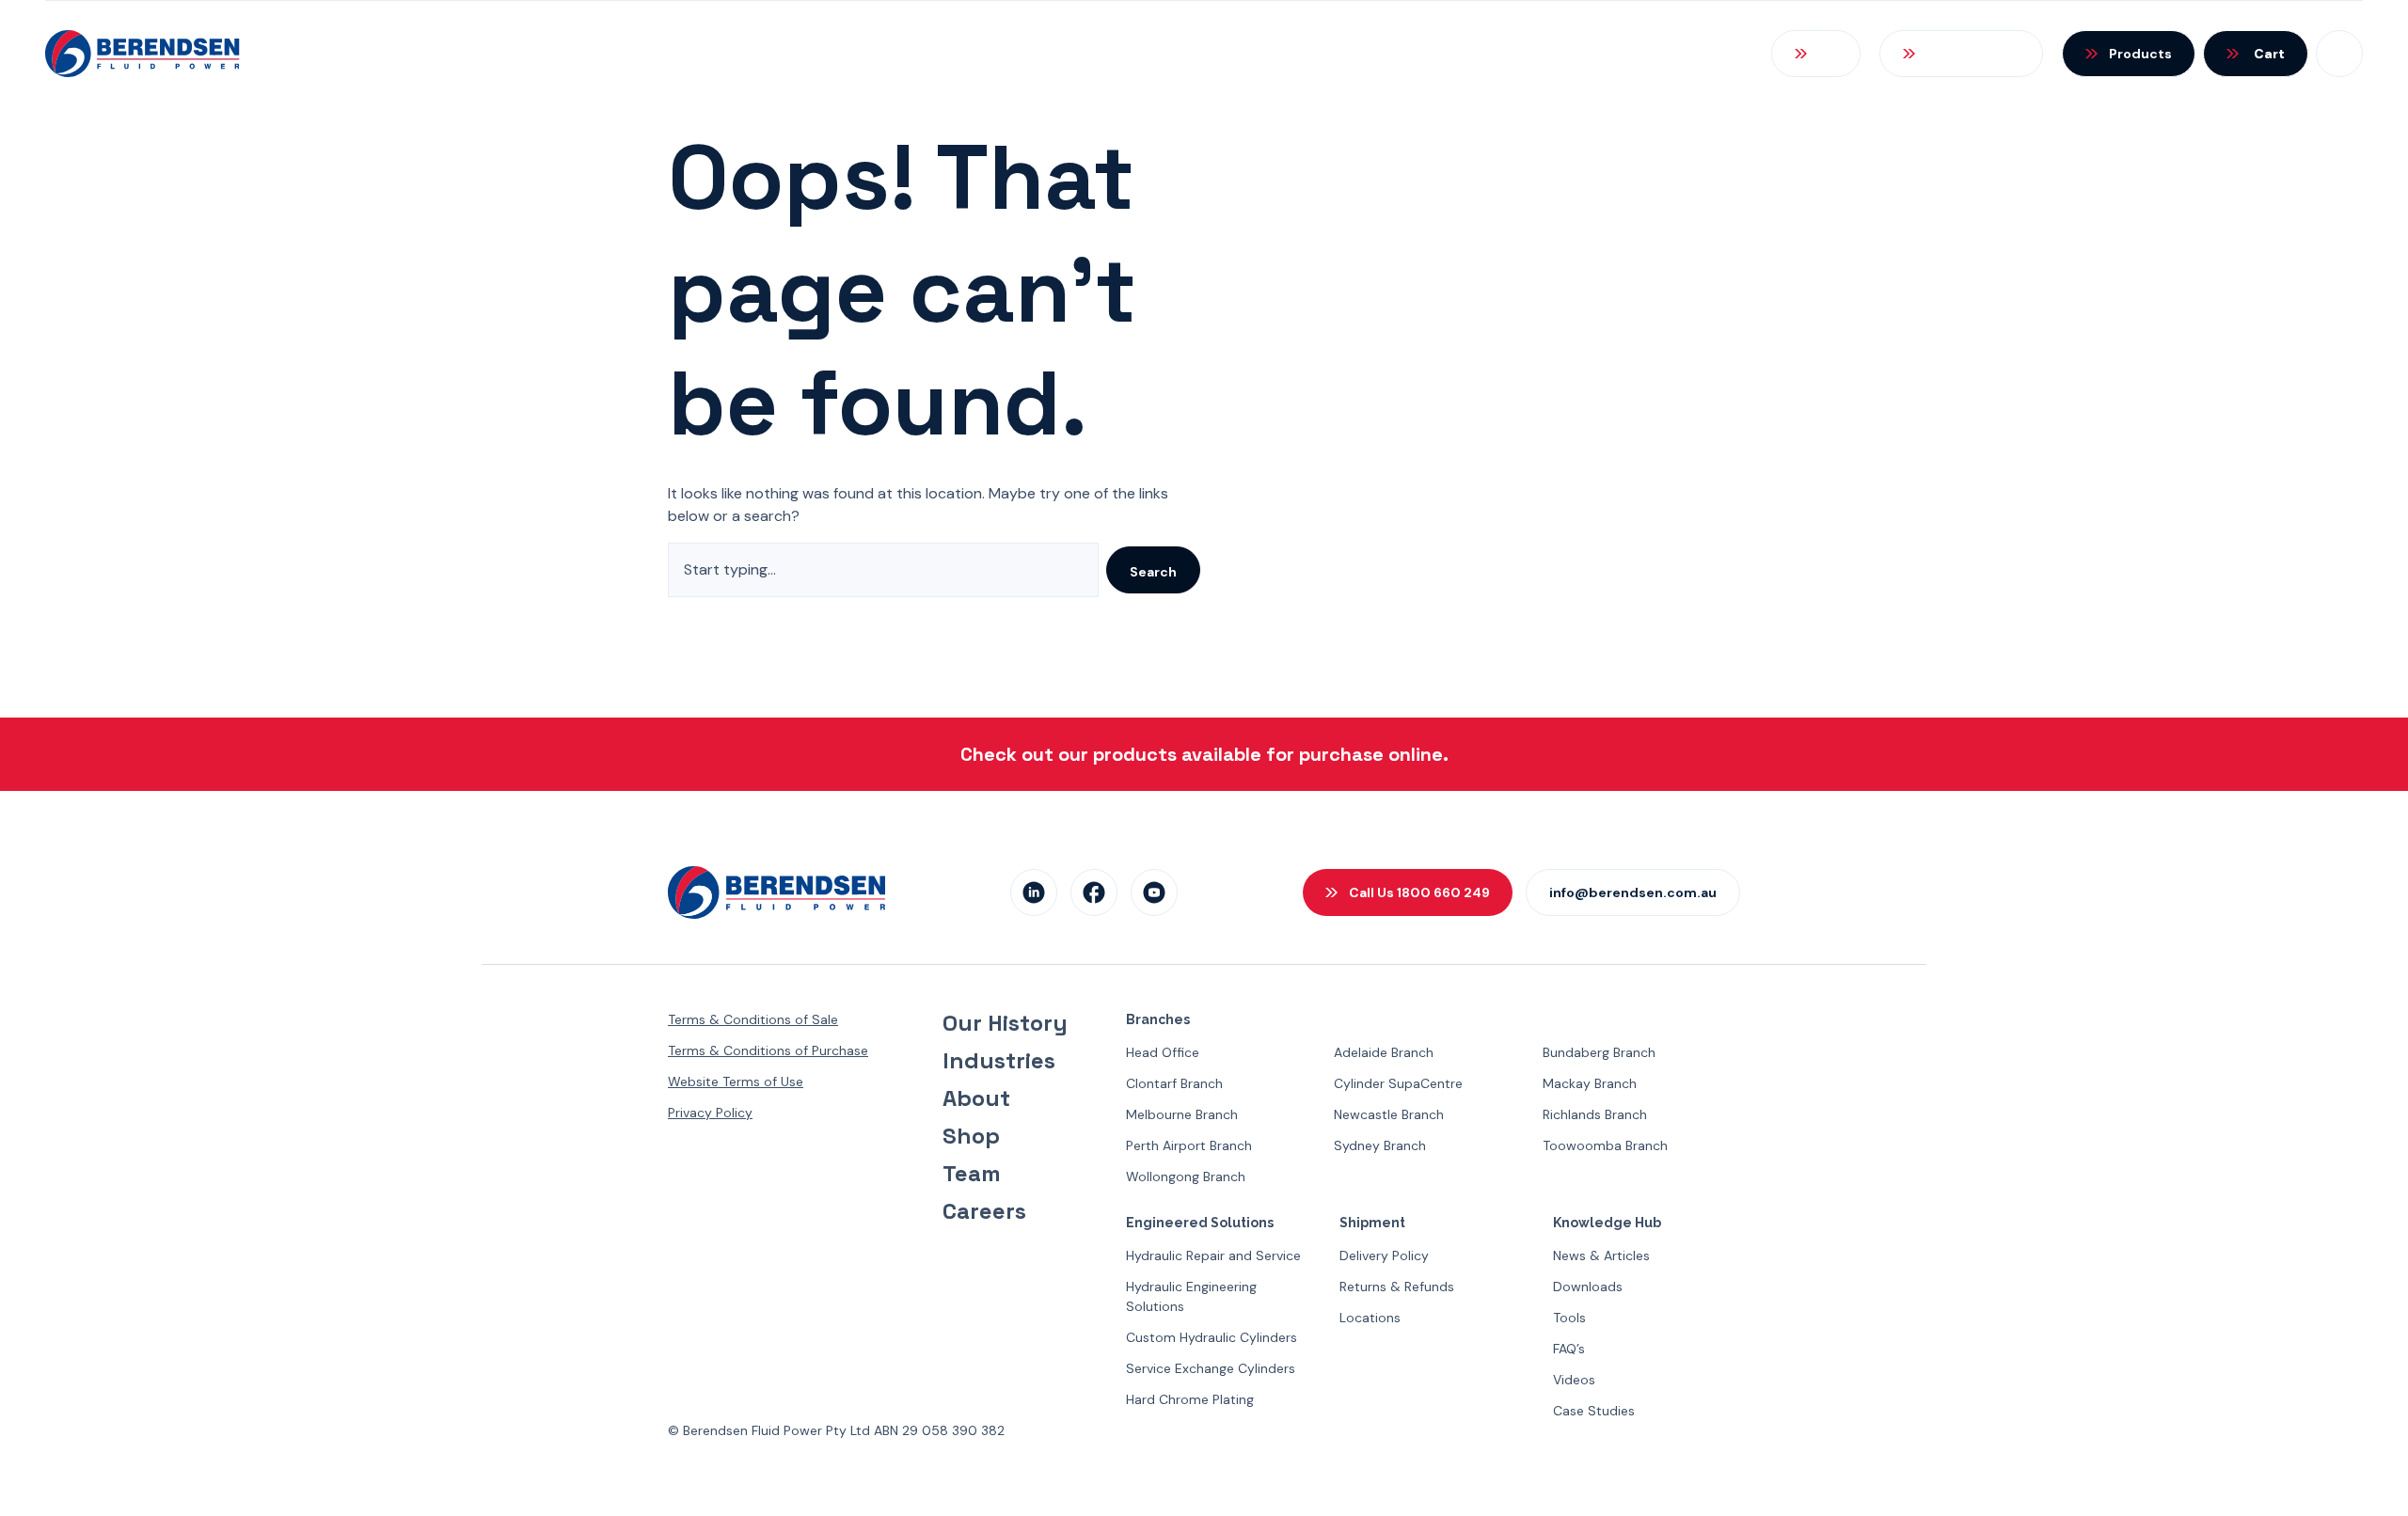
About (976, 1098)
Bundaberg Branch (1599, 1052)
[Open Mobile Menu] (2339, 54)
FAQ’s (1569, 1349)
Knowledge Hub (1519, 53)
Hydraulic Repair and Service (1213, 1255)
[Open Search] (1816, 54)
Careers (984, 1211)
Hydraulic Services (1226, 53)
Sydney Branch (1380, 1145)
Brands (1379, 53)
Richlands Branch (1595, 1114)
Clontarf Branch (1174, 1083)
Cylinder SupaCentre (1398, 1083)
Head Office (1163, 1052)
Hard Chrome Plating (1190, 1399)
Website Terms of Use (736, 1082)
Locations (1370, 1318)
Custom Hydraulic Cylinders (1212, 1337)
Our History (1005, 1023)
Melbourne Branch (1182, 1114)
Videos (1574, 1380)
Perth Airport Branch (1189, 1145)
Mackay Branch (1590, 1083)
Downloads (1588, 1287)
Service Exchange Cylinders (1211, 1368)
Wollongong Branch (1186, 1176)
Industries (999, 1061)
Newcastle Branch (1389, 1114)
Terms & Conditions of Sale (753, 1019)
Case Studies (1594, 1411)
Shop (971, 1136)
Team (972, 1174)
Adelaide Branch (1384, 1052)
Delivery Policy (1384, 1255)
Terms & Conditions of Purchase (768, 1050)
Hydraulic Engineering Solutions (1191, 1296)
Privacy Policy (710, 1113)
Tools (1569, 1318)
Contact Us (1677, 53)
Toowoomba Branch (1605, 1145)
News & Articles (1601, 1255)
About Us (1063, 53)
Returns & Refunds (1397, 1287)
